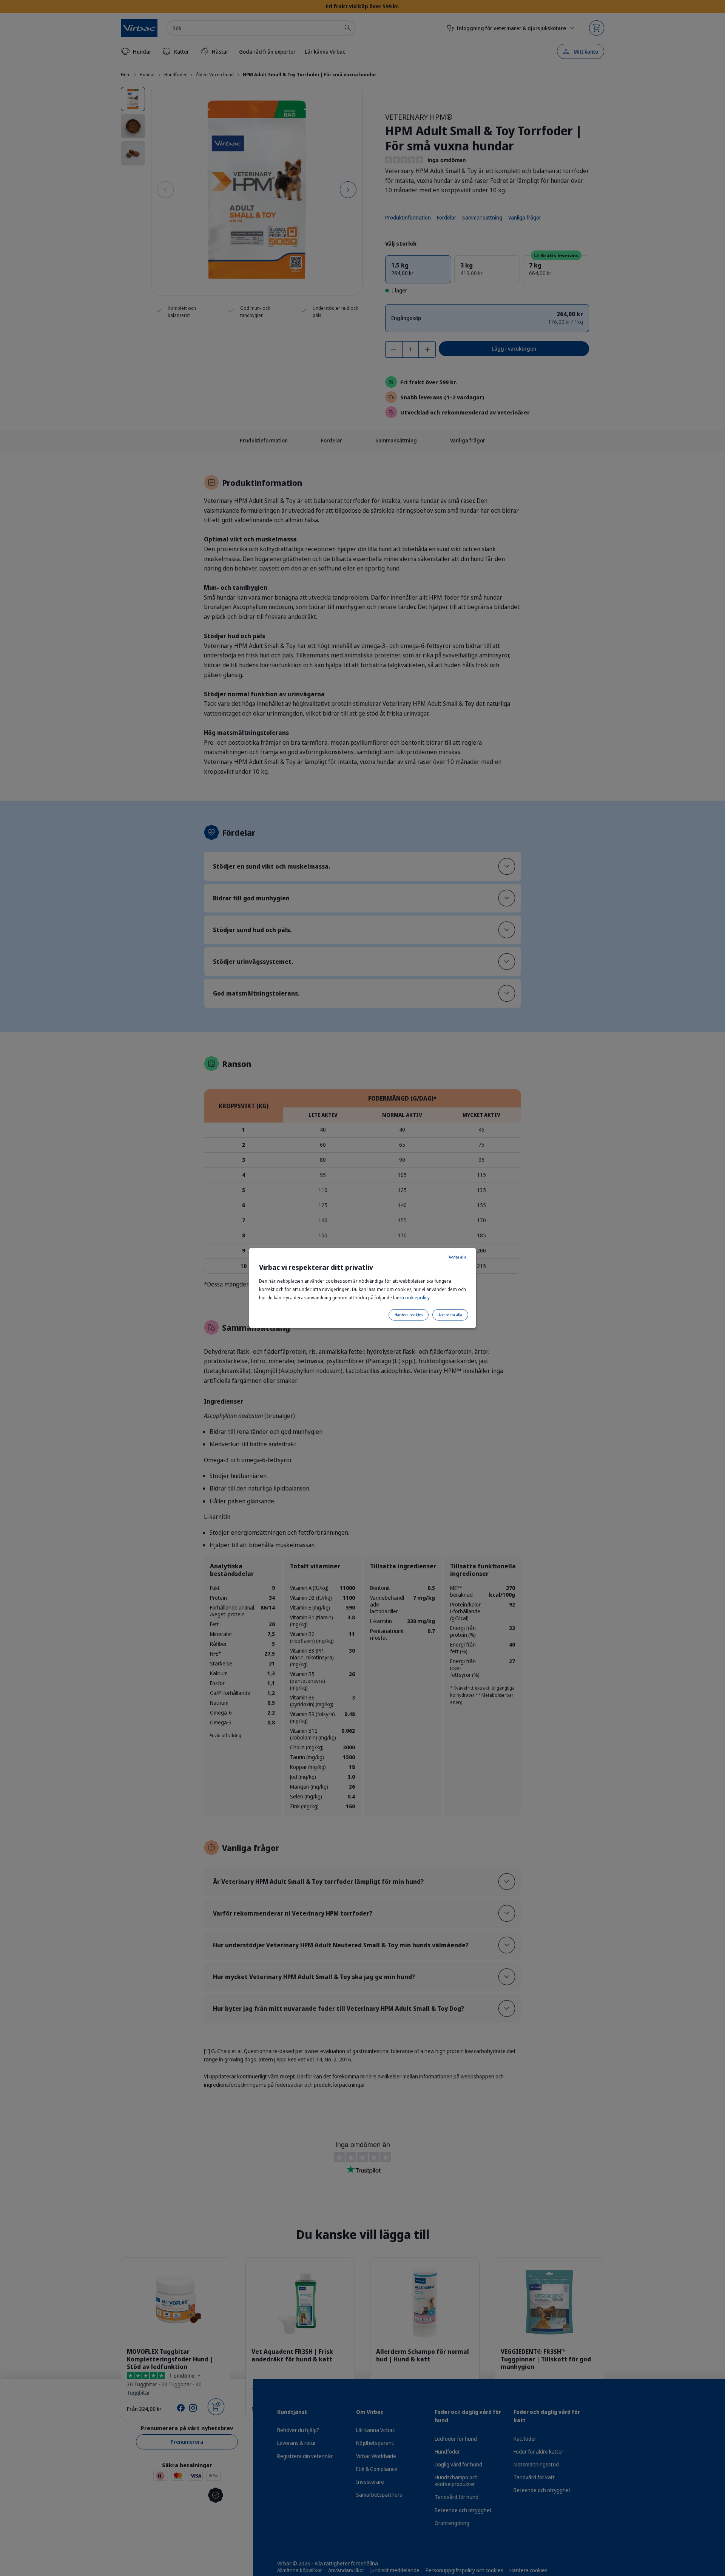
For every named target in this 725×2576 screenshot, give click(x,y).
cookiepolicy (416, 1298)
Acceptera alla (450, 1315)
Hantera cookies (409, 1315)
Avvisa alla (457, 1257)
